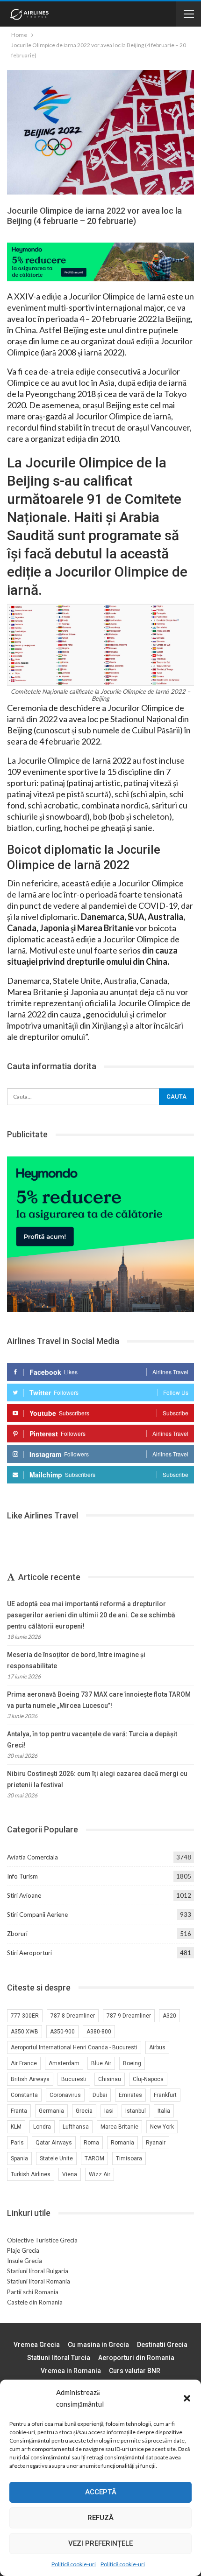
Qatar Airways (54, 2143)
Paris (17, 2143)
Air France (24, 2063)
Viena (70, 2174)
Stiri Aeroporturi (29, 1953)
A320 (169, 2016)
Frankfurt (165, 2095)
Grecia (84, 2111)
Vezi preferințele (100, 2543)
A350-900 (62, 2032)
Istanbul (136, 2111)
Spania (19, 2158)
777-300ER (25, 2016)
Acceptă (101, 2492)
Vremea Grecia (37, 2345)
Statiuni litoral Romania (39, 2281)
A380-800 (99, 2032)
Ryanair (156, 2143)
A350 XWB (25, 2032)
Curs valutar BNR (135, 2371)
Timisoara (129, 2158)
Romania (122, 2143)
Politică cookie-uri (74, 2564)
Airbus (157, 2047)
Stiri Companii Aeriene (37, 1915)
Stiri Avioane (24, 1895)
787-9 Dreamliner (129, 2016)
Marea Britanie (119, 2127)
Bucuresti (74, 2079)
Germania (51, 2111)
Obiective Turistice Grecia (42, 2240)
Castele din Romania (35, 2302)
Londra (42, 2127)
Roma (91, 2143)
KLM (16, 2127)
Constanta (24, 2095)
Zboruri (17, 1934)
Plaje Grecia (23, 2250)
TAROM (94, 2158)
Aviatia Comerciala (32, 1857)
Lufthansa (76, 2127)
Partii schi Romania (33, 2292)
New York (162, 2127)
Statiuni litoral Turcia (59, 2358)
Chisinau (110, 2079)
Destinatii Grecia (162, 2345)
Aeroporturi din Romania (136, 2358)
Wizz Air (100, 2174)
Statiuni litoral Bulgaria (38, 2271)
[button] (187, 2398)
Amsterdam (64, 2063)
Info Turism (22, 1876)
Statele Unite (56, 2158)
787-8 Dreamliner (73, 2016)
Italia (164, 2111)
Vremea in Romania (71, 2371)
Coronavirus (65, 2095)
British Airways (30, 2079)
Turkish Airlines (31, 2174)
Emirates (130, 2095)
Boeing (132, 2063)
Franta (19, 2111)
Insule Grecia (25, 2261)
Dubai (100, 2095)
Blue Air (101, 2063)
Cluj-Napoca (148, 2079)
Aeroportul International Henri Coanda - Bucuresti (74, 2047)
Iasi (109, 2111)
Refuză (100, 2518)
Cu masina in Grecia (98, 2345)
